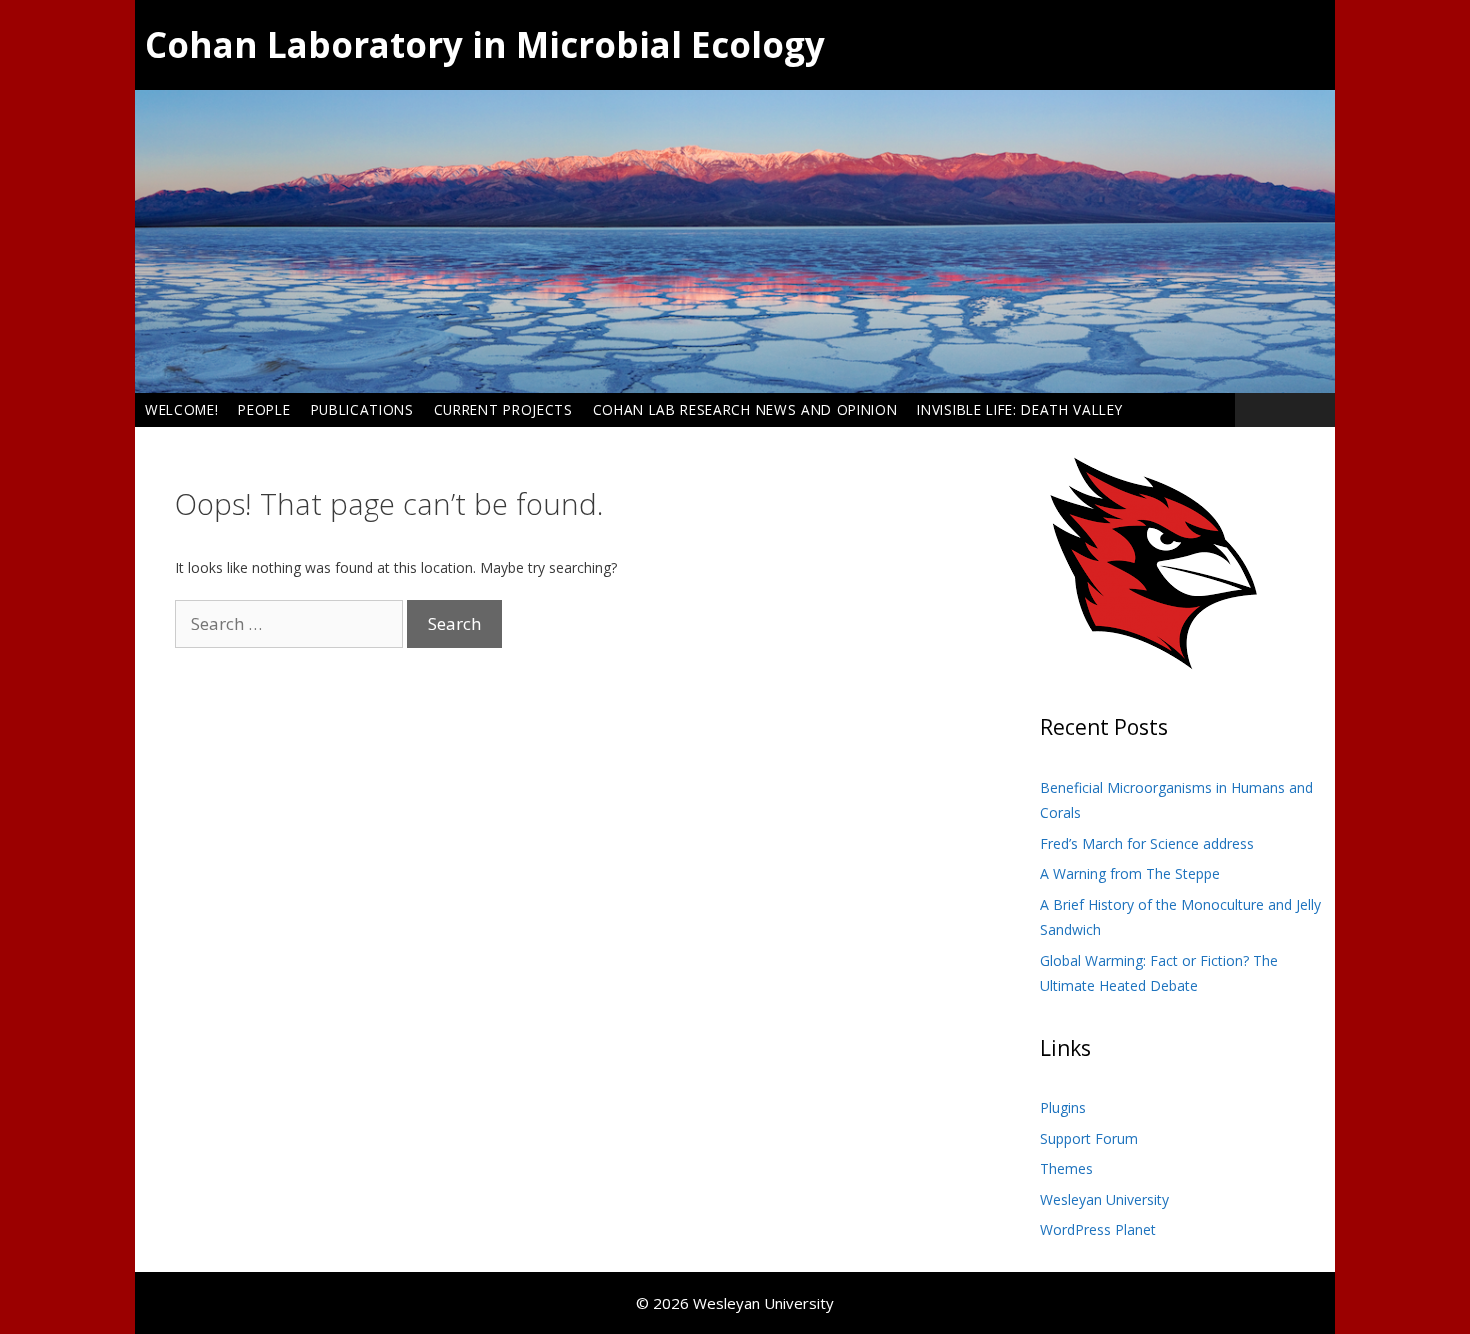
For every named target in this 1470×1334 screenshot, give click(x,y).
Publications (362, 409)
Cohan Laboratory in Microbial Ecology (485, 45)
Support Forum (1089, 1138)
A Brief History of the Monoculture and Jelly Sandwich (1180, 917)
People (264, 409)
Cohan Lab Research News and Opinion (745, 409)
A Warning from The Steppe (1130, 873)
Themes (1066, 1168)
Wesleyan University (1104, 1199)
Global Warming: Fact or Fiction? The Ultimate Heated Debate (1159, 973)
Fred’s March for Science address (1147, 843)
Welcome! (181, 409)
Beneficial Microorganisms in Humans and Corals (1176, 800)
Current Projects (503, 409)
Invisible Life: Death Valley (1019, 409)
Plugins (1063, 1107)
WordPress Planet (1098, 1229)
